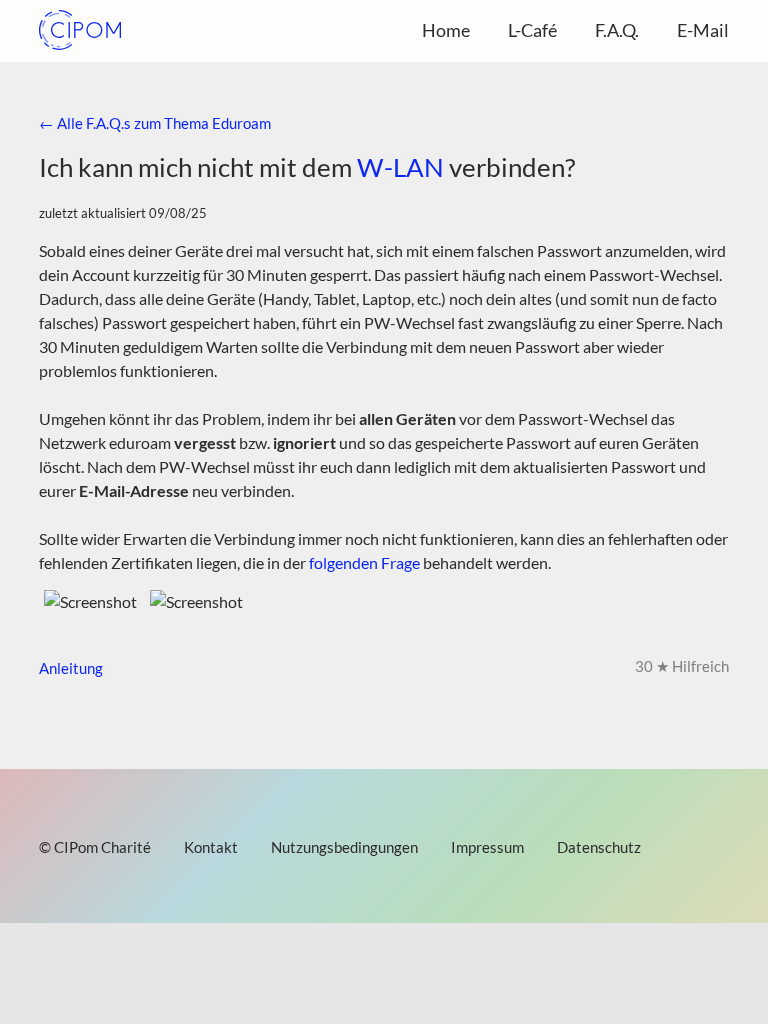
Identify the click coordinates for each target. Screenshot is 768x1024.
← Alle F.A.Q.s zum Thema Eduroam (155, 123)
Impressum (487, 847)
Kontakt (211, 847)
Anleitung (72, 668)
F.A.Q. (617, 30)
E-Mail (703, 30)
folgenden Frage (364, 562)
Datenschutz (599, 847)
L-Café (532, 30)
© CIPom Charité (95, 847)
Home (446, 30)
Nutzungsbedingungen (344, 847)
